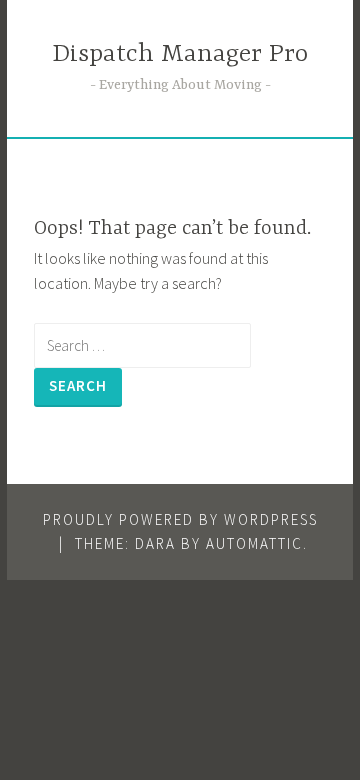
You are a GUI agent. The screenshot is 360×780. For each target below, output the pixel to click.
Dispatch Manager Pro (180, 54)
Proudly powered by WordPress (180, 519)
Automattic (254, 543)
